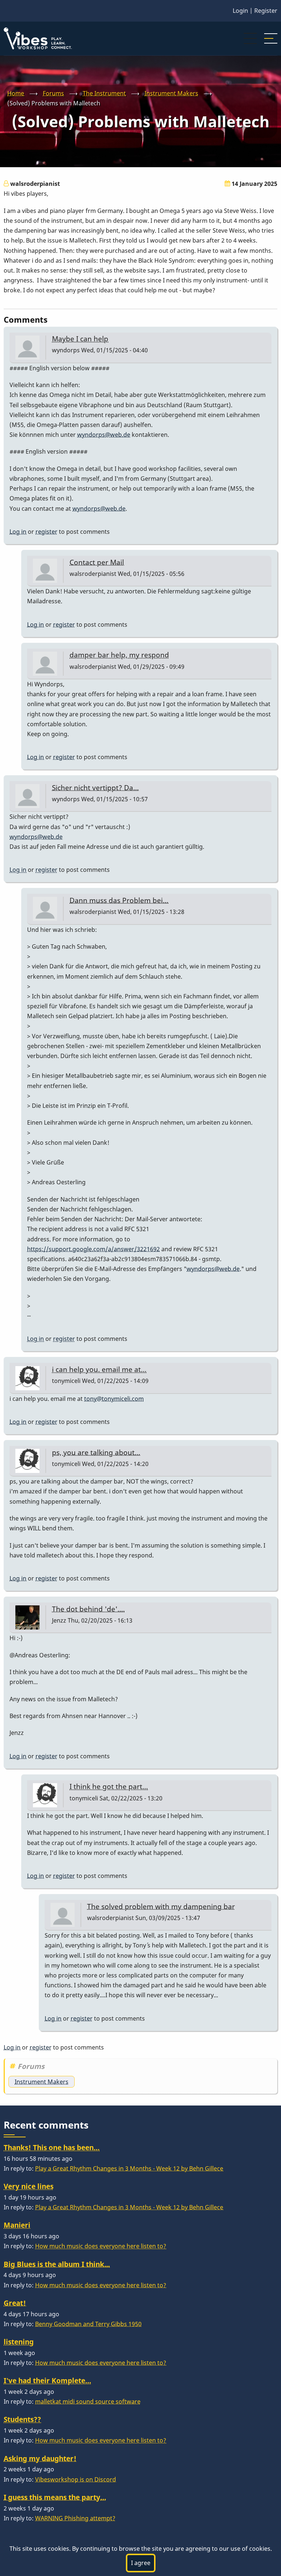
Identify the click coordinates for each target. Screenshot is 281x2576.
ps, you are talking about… (96, 1452)
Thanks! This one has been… (52, 2147)
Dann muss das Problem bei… (119, 900)
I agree (141, 2563)
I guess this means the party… (55, 2497)
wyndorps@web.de (104, 435)
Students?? (22, 2419)
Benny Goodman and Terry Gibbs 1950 (88, 2324)
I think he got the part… (109, 1786)
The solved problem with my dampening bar (161, 1906)
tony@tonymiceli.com (114, 1399)
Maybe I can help (80, 339)
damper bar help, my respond (119, 655)
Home (16, 93)
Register (266, 11)
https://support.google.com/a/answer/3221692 (93, 1249)
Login (240, 11)
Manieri (17, 2225)
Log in (18, 532)
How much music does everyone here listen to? (101, 2246)
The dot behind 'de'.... (88, 1609)
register (46, 532)
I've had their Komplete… (47, 2380)
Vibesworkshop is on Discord (76, 2479)
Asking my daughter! (40, 2458)
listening (19, 2342)
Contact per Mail (97, 562)
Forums (53, 93)
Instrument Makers (171, 93)
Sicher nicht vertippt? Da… (95, 788)
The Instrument (104, 93)
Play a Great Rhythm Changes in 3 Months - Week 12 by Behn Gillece (129, 2168)
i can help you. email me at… (99, 1369)
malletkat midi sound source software (88, 2401)
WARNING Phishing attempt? (75, 2518)
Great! (15, 2303)
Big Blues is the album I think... (57, 2264)
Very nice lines (29, 2186)
